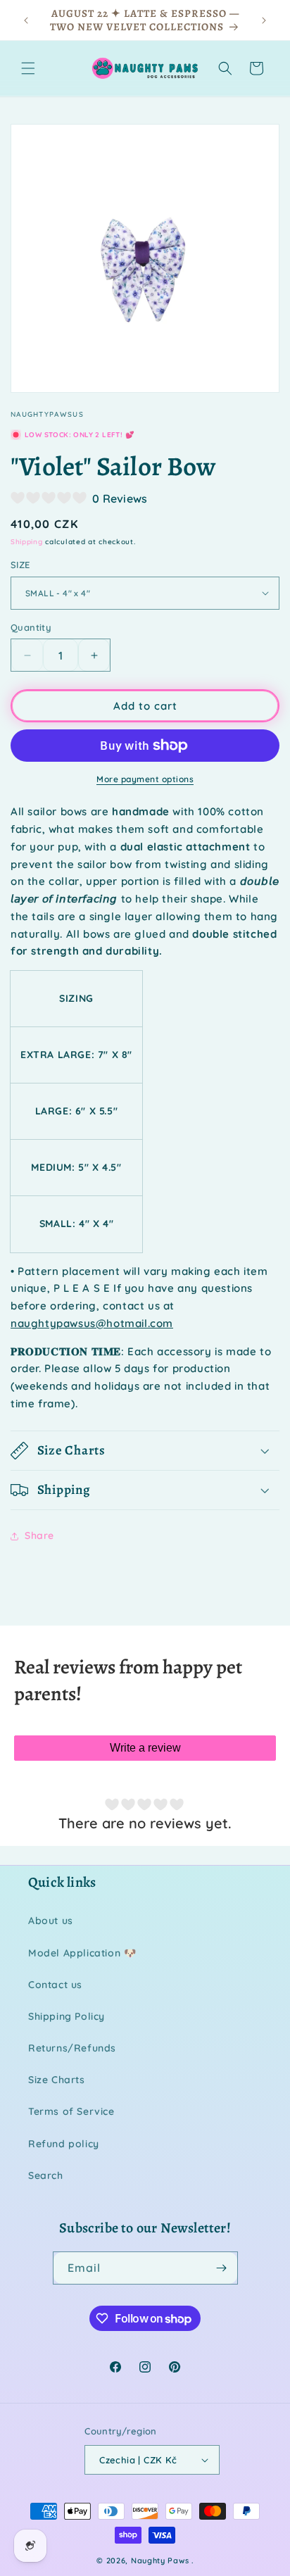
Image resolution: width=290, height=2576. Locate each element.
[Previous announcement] (26, 20)
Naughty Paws (160, 2561)
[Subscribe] (222, 2268)
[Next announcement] (264, 20)
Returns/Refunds (72, 2048)
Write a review (145, 1748)
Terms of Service (71, 2111)
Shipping (27, 542)
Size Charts (57, 2080)
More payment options (145, 779)
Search (46, 2175)
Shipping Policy (67, 2016)
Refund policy (64, 2144)
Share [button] (39, 1535)
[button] (28, 68)
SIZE (20, 565)
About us (51, 1921)
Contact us (55, 1985)
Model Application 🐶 (82, 1953)
